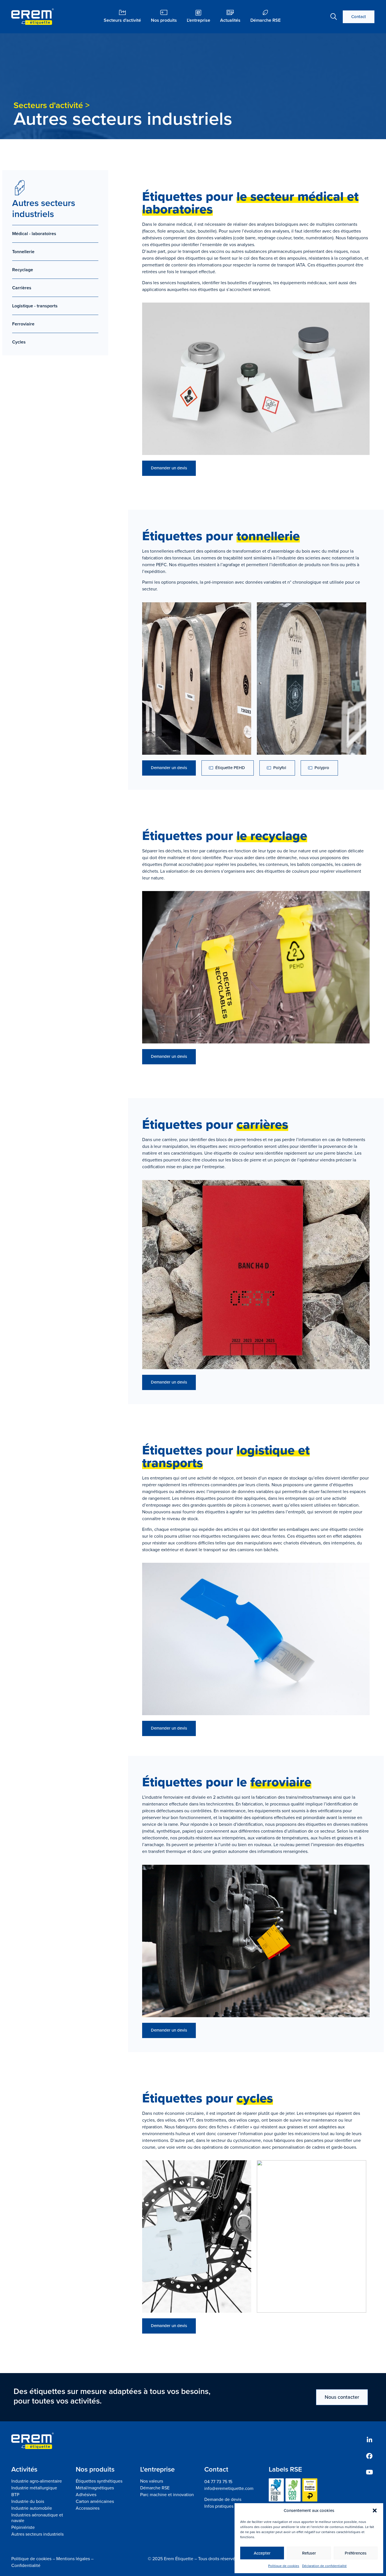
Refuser (309, 2553)
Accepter (262, 2553)
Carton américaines (95, 2501)
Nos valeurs (152, 2481)
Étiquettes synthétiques (99, 2481)
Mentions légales (73, 2559)
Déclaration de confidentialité (324, 2566)
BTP (15, 2495)
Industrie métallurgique (34, 2488)
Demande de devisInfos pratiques (223, 2503)
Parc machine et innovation (167, 2495)
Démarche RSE (155, 2488)
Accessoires (88, 2508)
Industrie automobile (32, 2508)
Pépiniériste (23, 2527)
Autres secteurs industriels (37, 2534)
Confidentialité (26, 2565)
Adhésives (86, 2495)
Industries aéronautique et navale (37, 2518)
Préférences (356, 2553)
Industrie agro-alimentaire (37, 2481)
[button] (375, 2511)
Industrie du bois (28, 2501)
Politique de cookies (284, 2566)
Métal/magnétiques (95, 2488)
